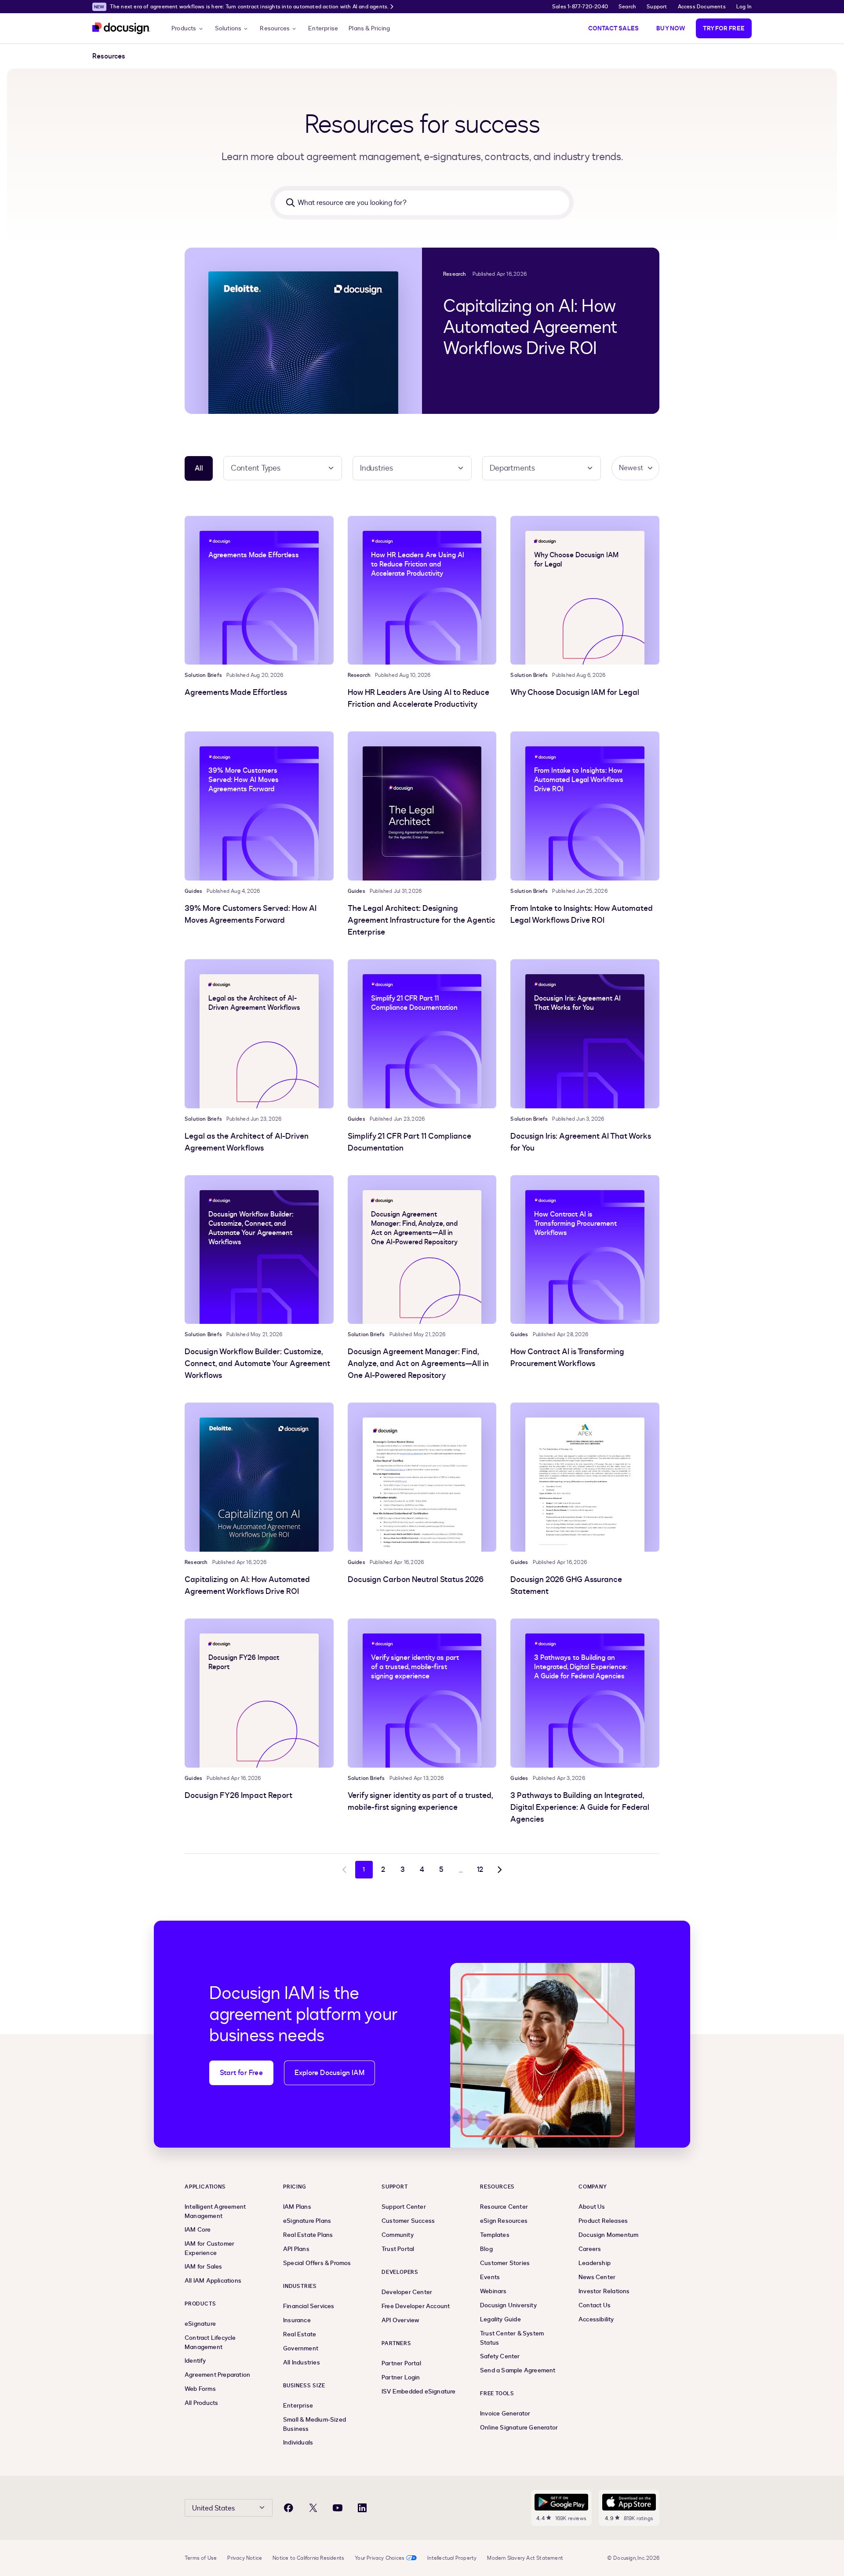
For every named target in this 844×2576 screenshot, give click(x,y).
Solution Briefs (203, 675)
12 (480, 1870)
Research (455, 274)
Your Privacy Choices (380, 2558)
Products (184, 28)
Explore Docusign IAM (329, 2073)
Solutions (228, 28)
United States (213, 2508)
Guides (193, 891)
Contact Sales (614, 28)
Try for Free (724, 28)
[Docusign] (121, 28)
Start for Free (241, 2073)
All (199, 468)
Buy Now (671, 28)
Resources (275, 28)
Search (627, 7)
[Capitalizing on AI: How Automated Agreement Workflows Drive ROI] (303, 331)
